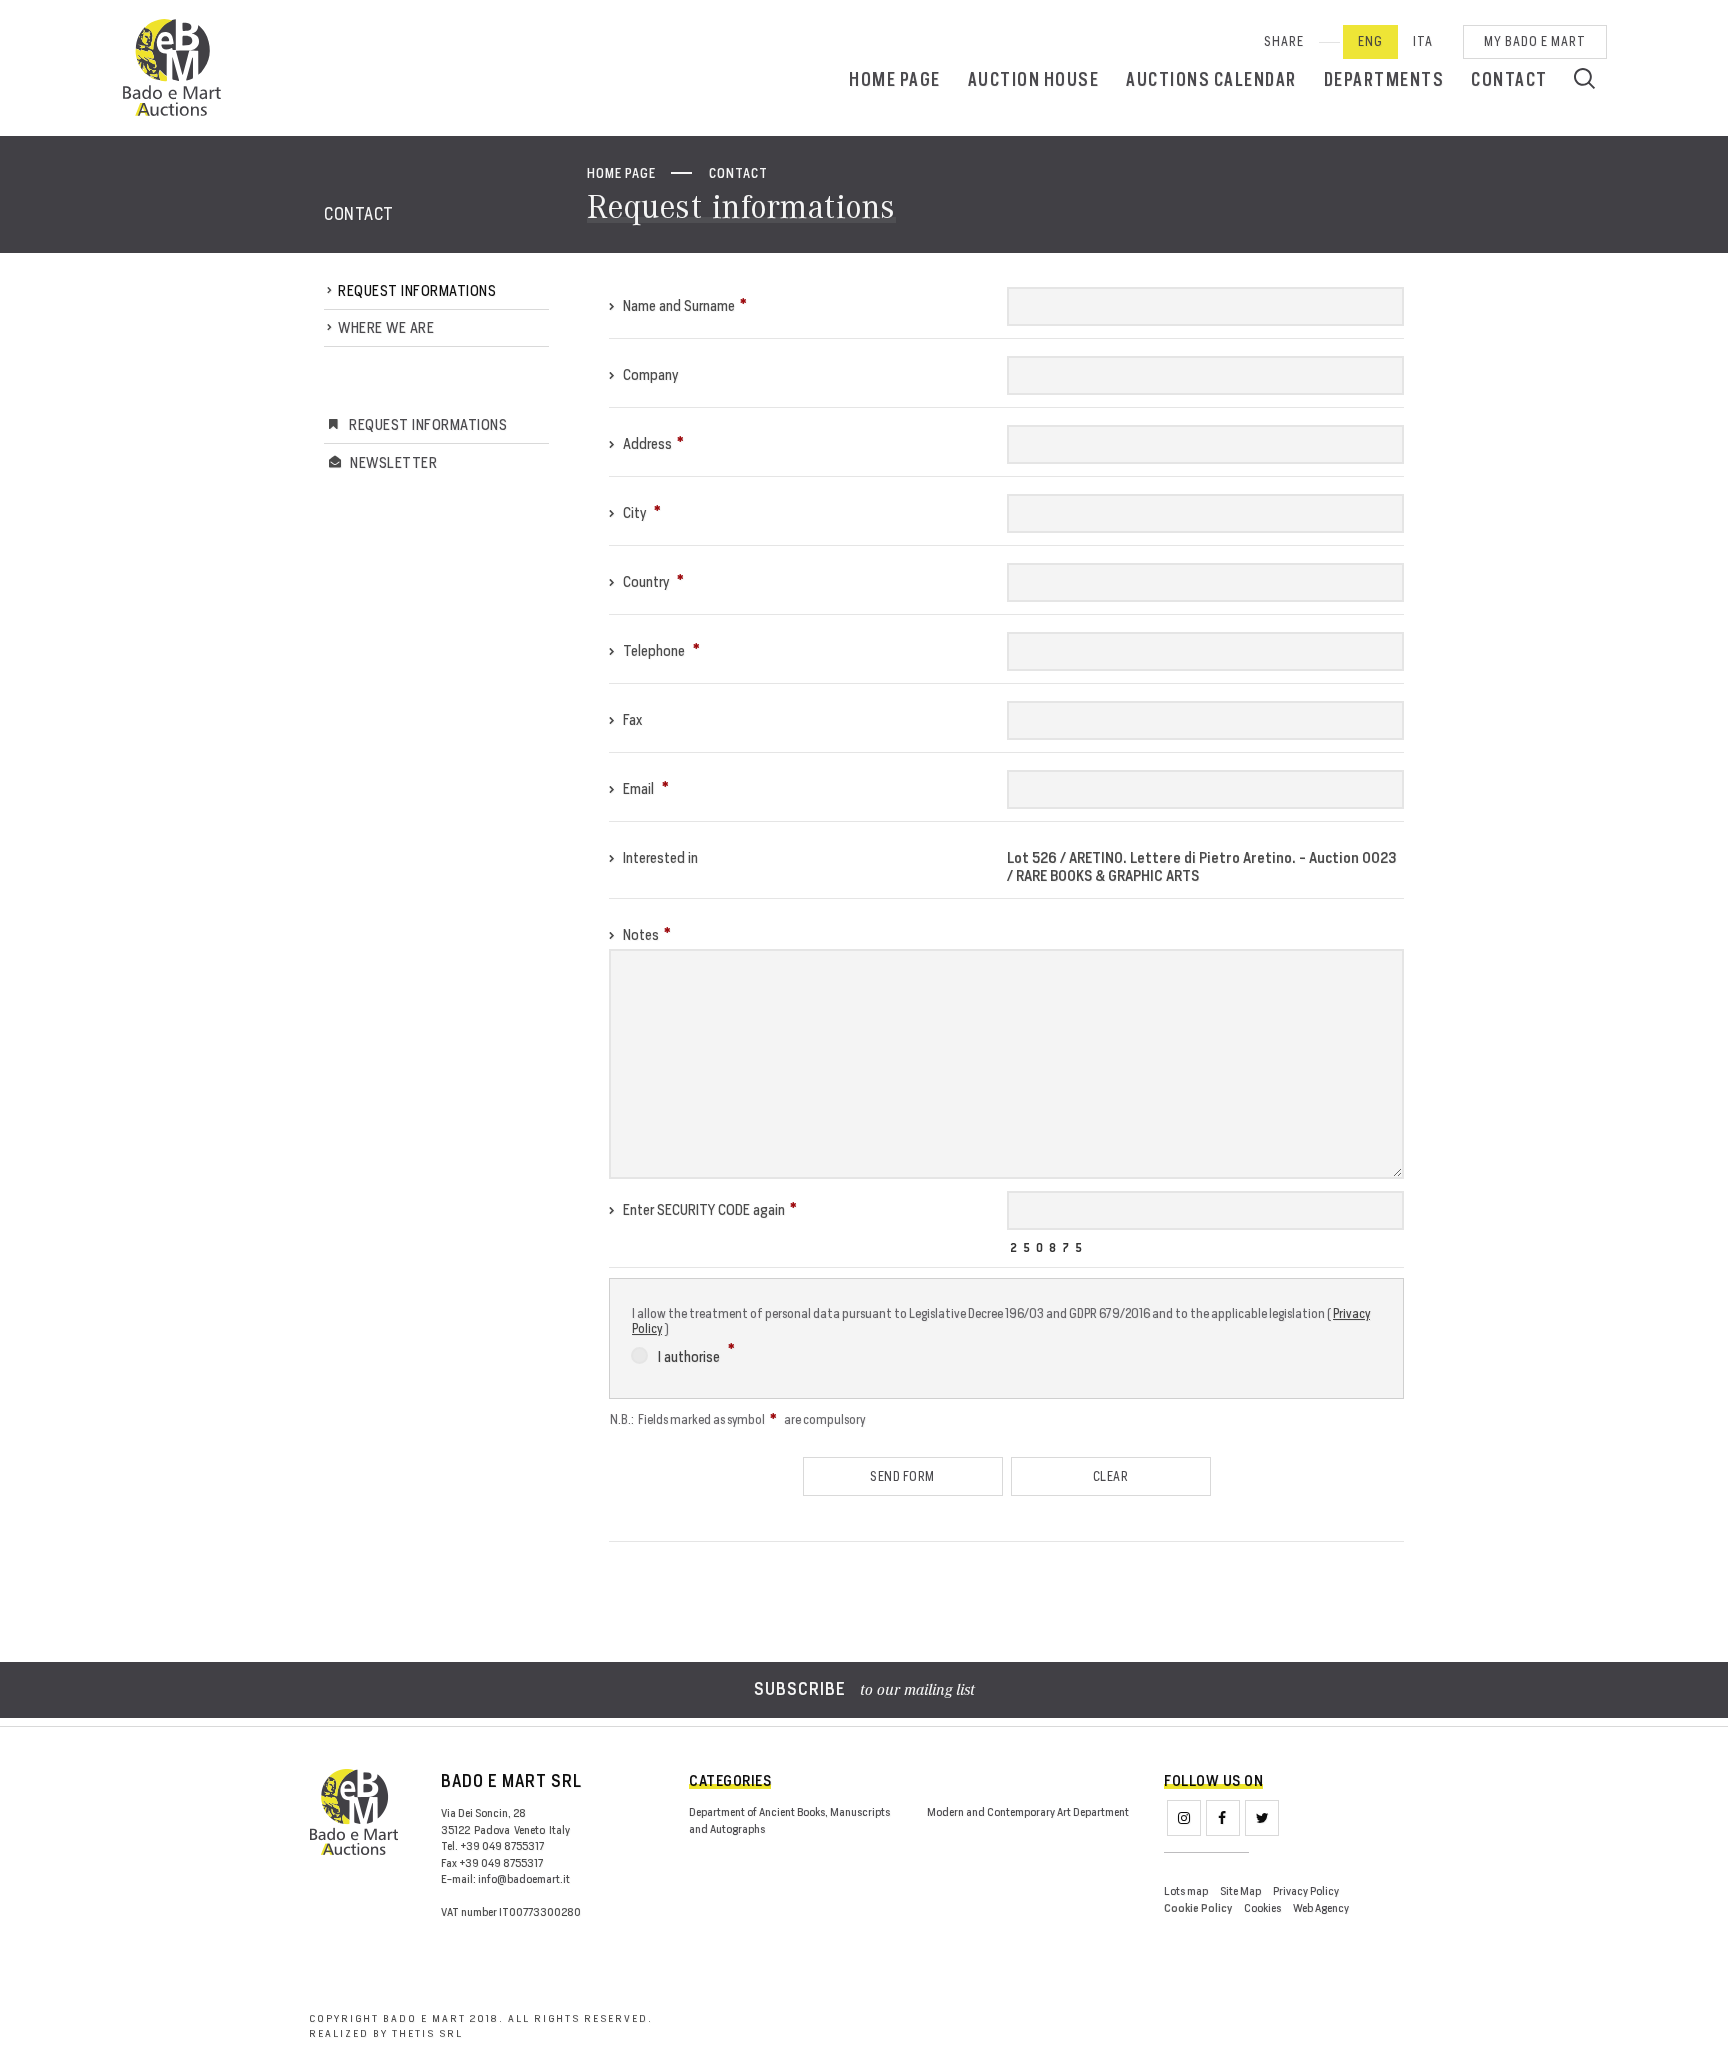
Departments (1384, 79)
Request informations (417, 290)
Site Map (1240, 1891)
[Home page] (172, 68)
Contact (1509, 79)
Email (638, 788)
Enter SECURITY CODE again (702, 1209)
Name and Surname (677, 305)
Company (649, 374)
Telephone (654, 650)
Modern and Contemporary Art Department (1028, 1812)
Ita (1423, 41)
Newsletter (393, 462)
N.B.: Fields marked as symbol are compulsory (737, 1419)
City (634, 512)
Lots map (1186, 1891)
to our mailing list (864, 1691)
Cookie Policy (1198, 1908)
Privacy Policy (1306, 1891)
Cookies (1262, 1908)
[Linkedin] (1262, 1818)
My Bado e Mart (1535, 41)
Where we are (386, 327)
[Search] (1584, 78)
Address (646, 443)
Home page (895, 79)
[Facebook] (1223, 1818)
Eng (1370, 41)
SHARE (1284, 41)
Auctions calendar (1211, 79)
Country (646, 581)
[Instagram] (1184, 1818)
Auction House (1034, 79)
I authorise (690, 1356)
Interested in (659, 857)
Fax (631, 719)
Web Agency (1321, 1908)
